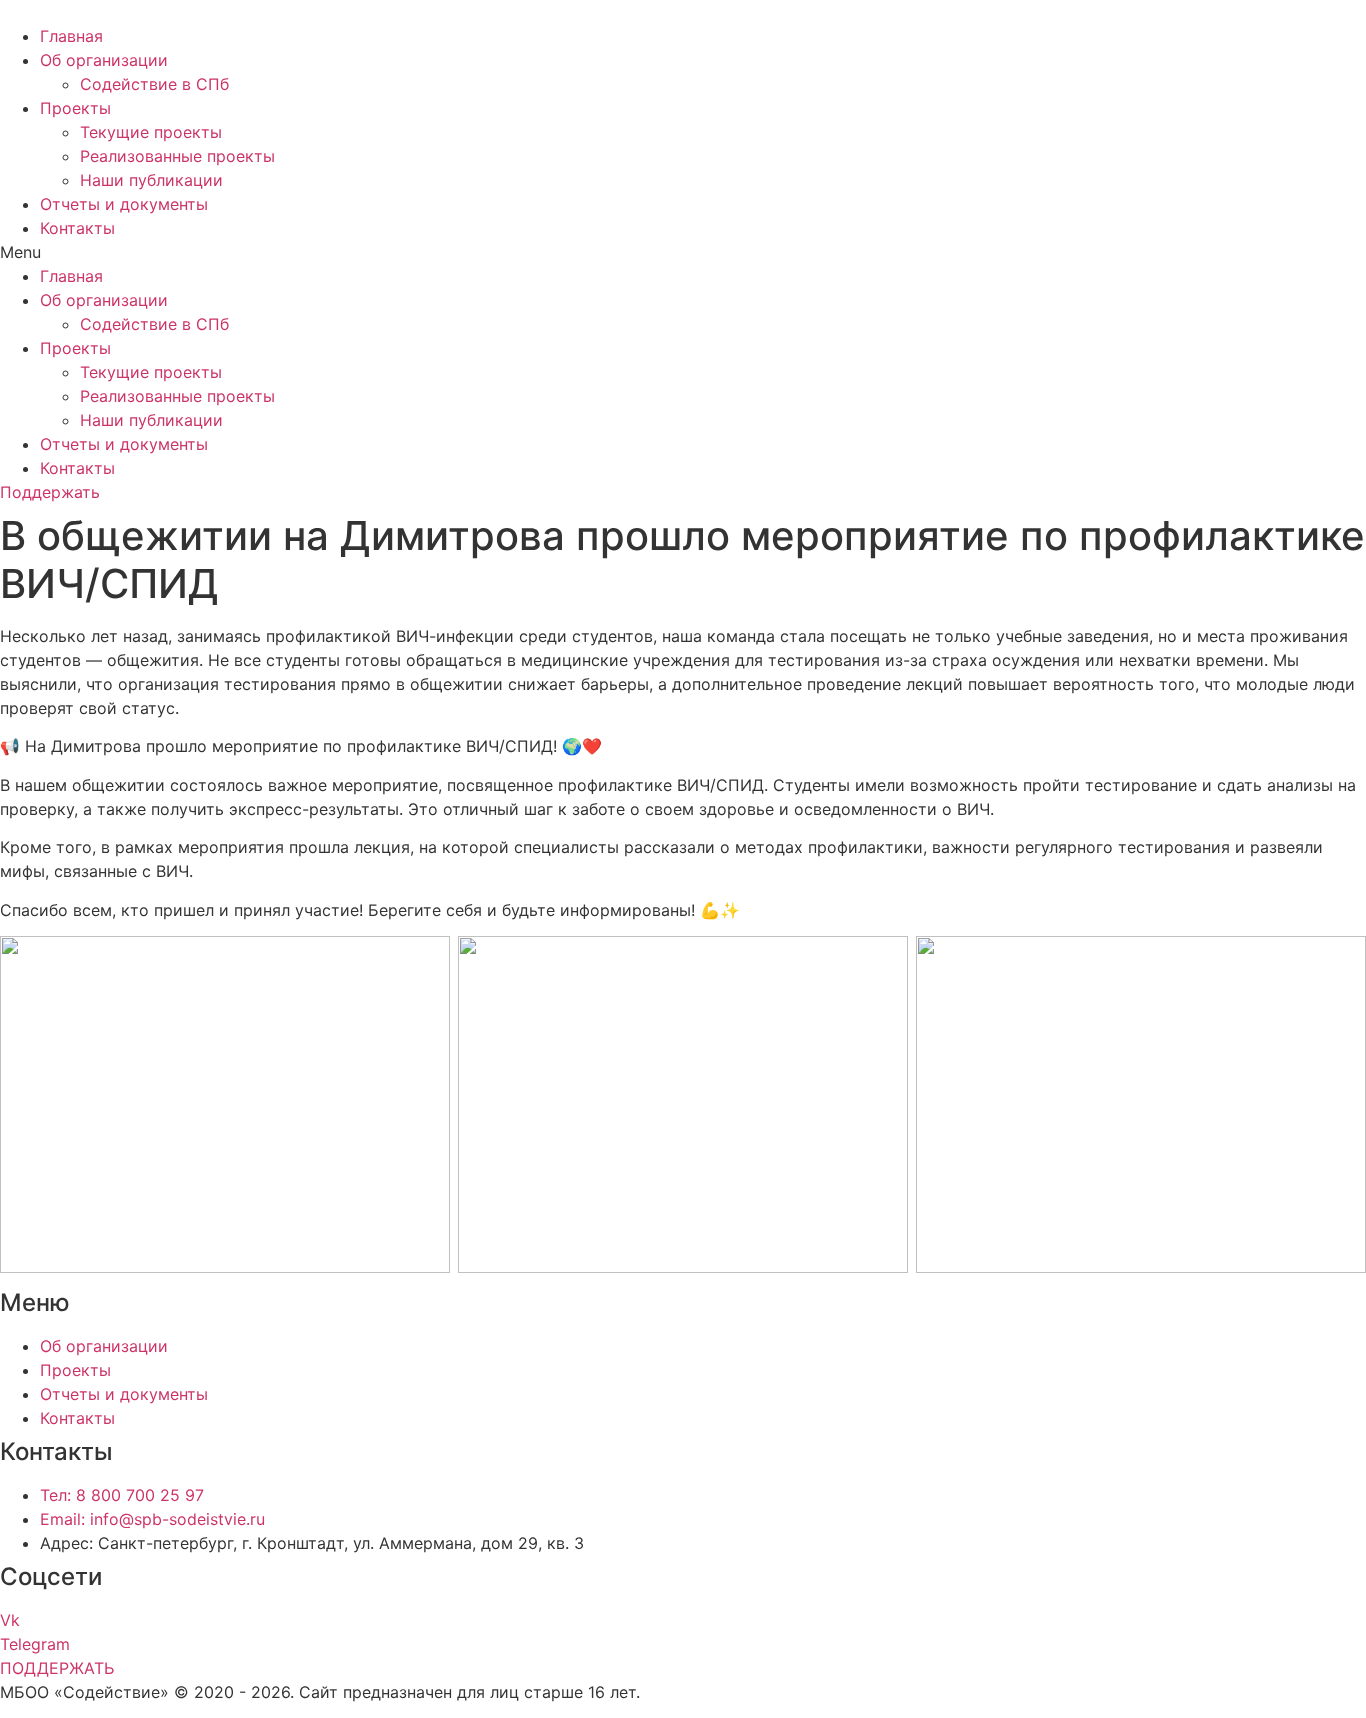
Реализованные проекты (177, 156)
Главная (71, 36)
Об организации (104, 60)
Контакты (77, 228)
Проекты (75, 108)
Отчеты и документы (124, 204)
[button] (683, 252)
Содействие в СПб (154, 84)
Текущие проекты (151, 132)
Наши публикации (151, 180)
